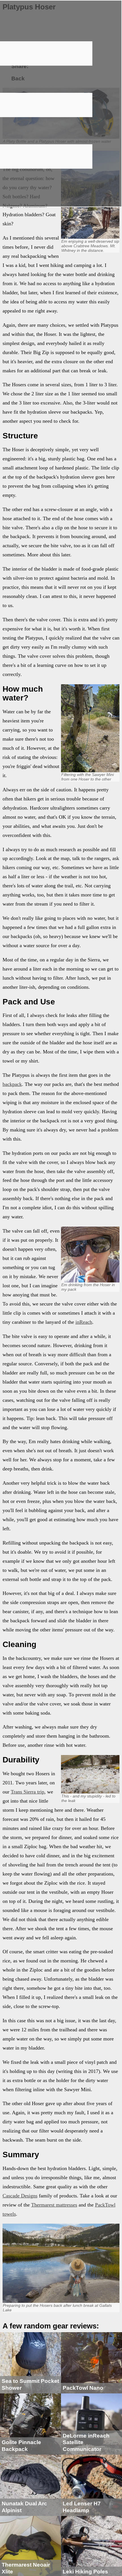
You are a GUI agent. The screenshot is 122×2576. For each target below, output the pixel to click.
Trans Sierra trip (28, 1792)
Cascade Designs (20, 2196)
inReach (84, 1322)
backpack (12, 1084)
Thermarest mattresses (54, 2205)
